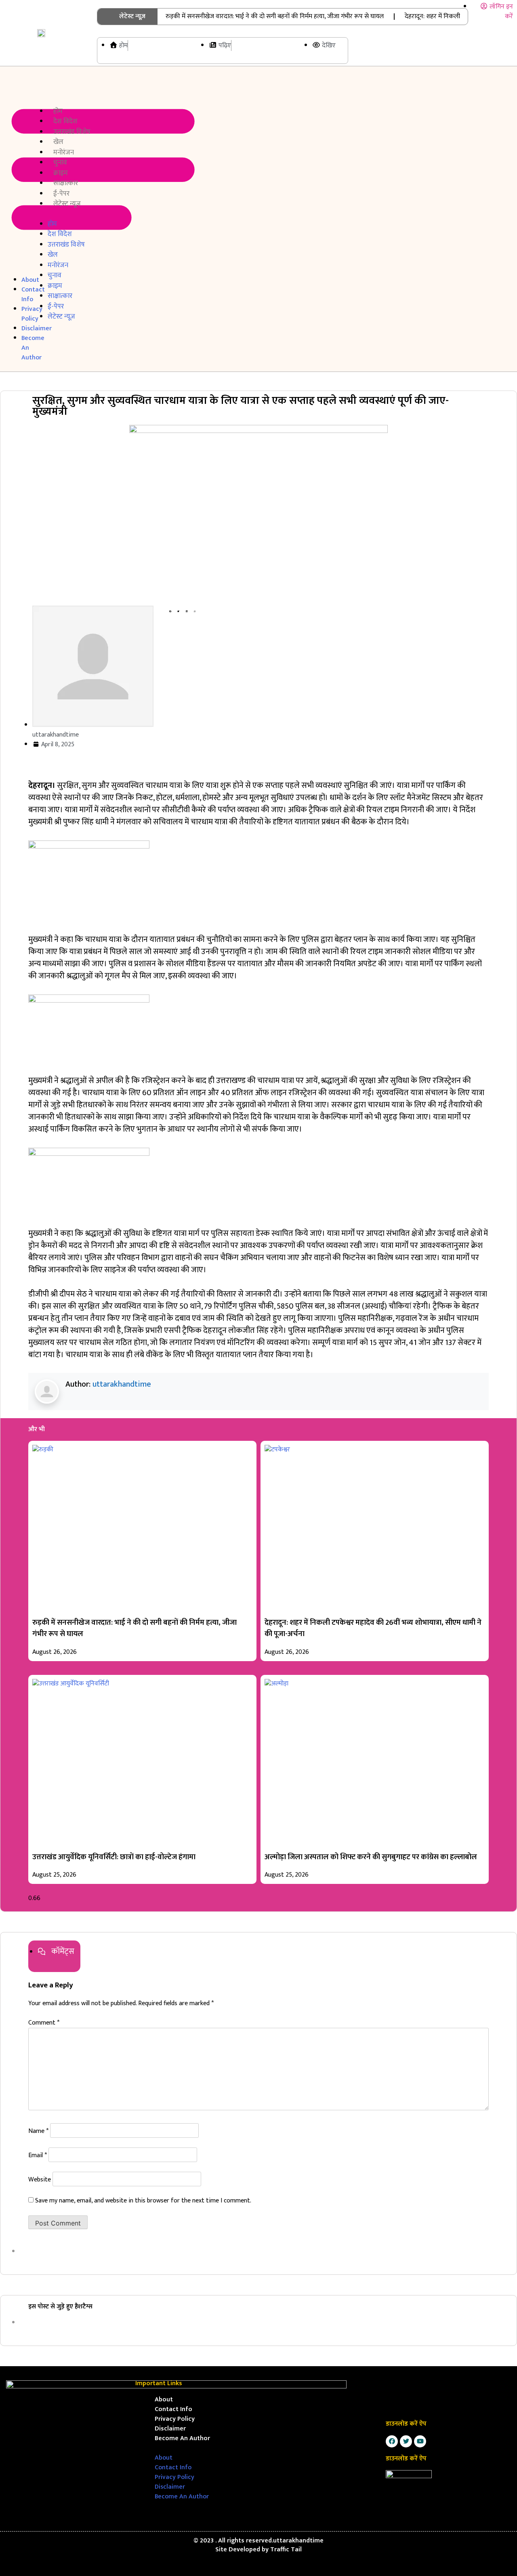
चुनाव (60, 163)
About (164, 2400)
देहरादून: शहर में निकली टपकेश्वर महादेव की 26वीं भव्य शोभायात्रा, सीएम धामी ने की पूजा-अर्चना (373, 1628)
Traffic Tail (286, 2550)
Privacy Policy (175, 2419)
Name (38, 2131)
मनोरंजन (64, 152)
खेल (58, 142)
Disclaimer (170, 2429)
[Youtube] (420, 2441)
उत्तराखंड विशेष (72, 132)
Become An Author (182, 2438)
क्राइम (61, 173)
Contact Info (173, 2409)
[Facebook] (392, 2441)
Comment (44, 2023)
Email (38, 2155)
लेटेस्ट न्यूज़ (67, 204)
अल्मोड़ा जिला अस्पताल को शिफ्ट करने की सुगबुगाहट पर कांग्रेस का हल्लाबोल (371, 1857)
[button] (13, 171)
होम (58, 111)
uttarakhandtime (122, 1384)
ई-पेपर (61, 194)
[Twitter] (406, 2441)
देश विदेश (65, 121)
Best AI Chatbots (258, 2575)
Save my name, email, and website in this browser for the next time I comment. (143, 2201)
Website (40, 2180)
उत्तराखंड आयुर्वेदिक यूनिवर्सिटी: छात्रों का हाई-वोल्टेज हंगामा (114, 1857)
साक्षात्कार (66, 183)
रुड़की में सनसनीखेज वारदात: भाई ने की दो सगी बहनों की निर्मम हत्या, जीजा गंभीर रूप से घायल (275, 16)
